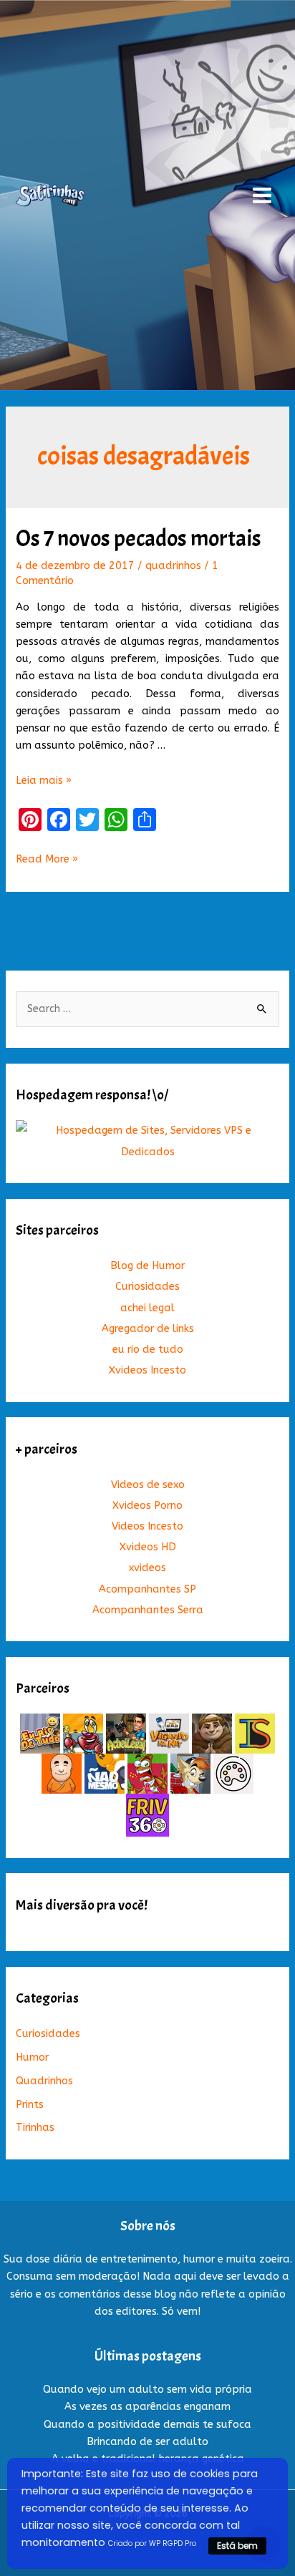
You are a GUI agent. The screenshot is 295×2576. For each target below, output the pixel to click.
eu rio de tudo (148, 1350)
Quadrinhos (44, 2081)
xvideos (147, 1568)
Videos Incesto (147, 1526)
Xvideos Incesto (147, 1370)
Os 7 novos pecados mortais (139, 539)
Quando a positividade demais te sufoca (147, 2425)
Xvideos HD (148, 1547)
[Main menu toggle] (262, 195)
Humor (32, 2057)
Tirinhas (35, 2128)
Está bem (237, 2546)
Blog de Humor (147, 1266)
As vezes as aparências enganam (147, 2407)
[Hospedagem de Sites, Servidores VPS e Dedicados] (147, 1141)
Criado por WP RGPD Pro (152, 2543)
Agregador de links (148, 1329)
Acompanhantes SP (147, 1589)
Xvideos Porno (147, 1506)
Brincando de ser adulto (147, 2442)
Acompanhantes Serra (148, 1610)
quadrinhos (173, 566)
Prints (30, 2105)
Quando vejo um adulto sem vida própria (147, 2390)
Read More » (47, 860)
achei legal (147, 1308)
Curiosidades (147, 1287)
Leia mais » (44, 781)
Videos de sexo (148, 1485)
